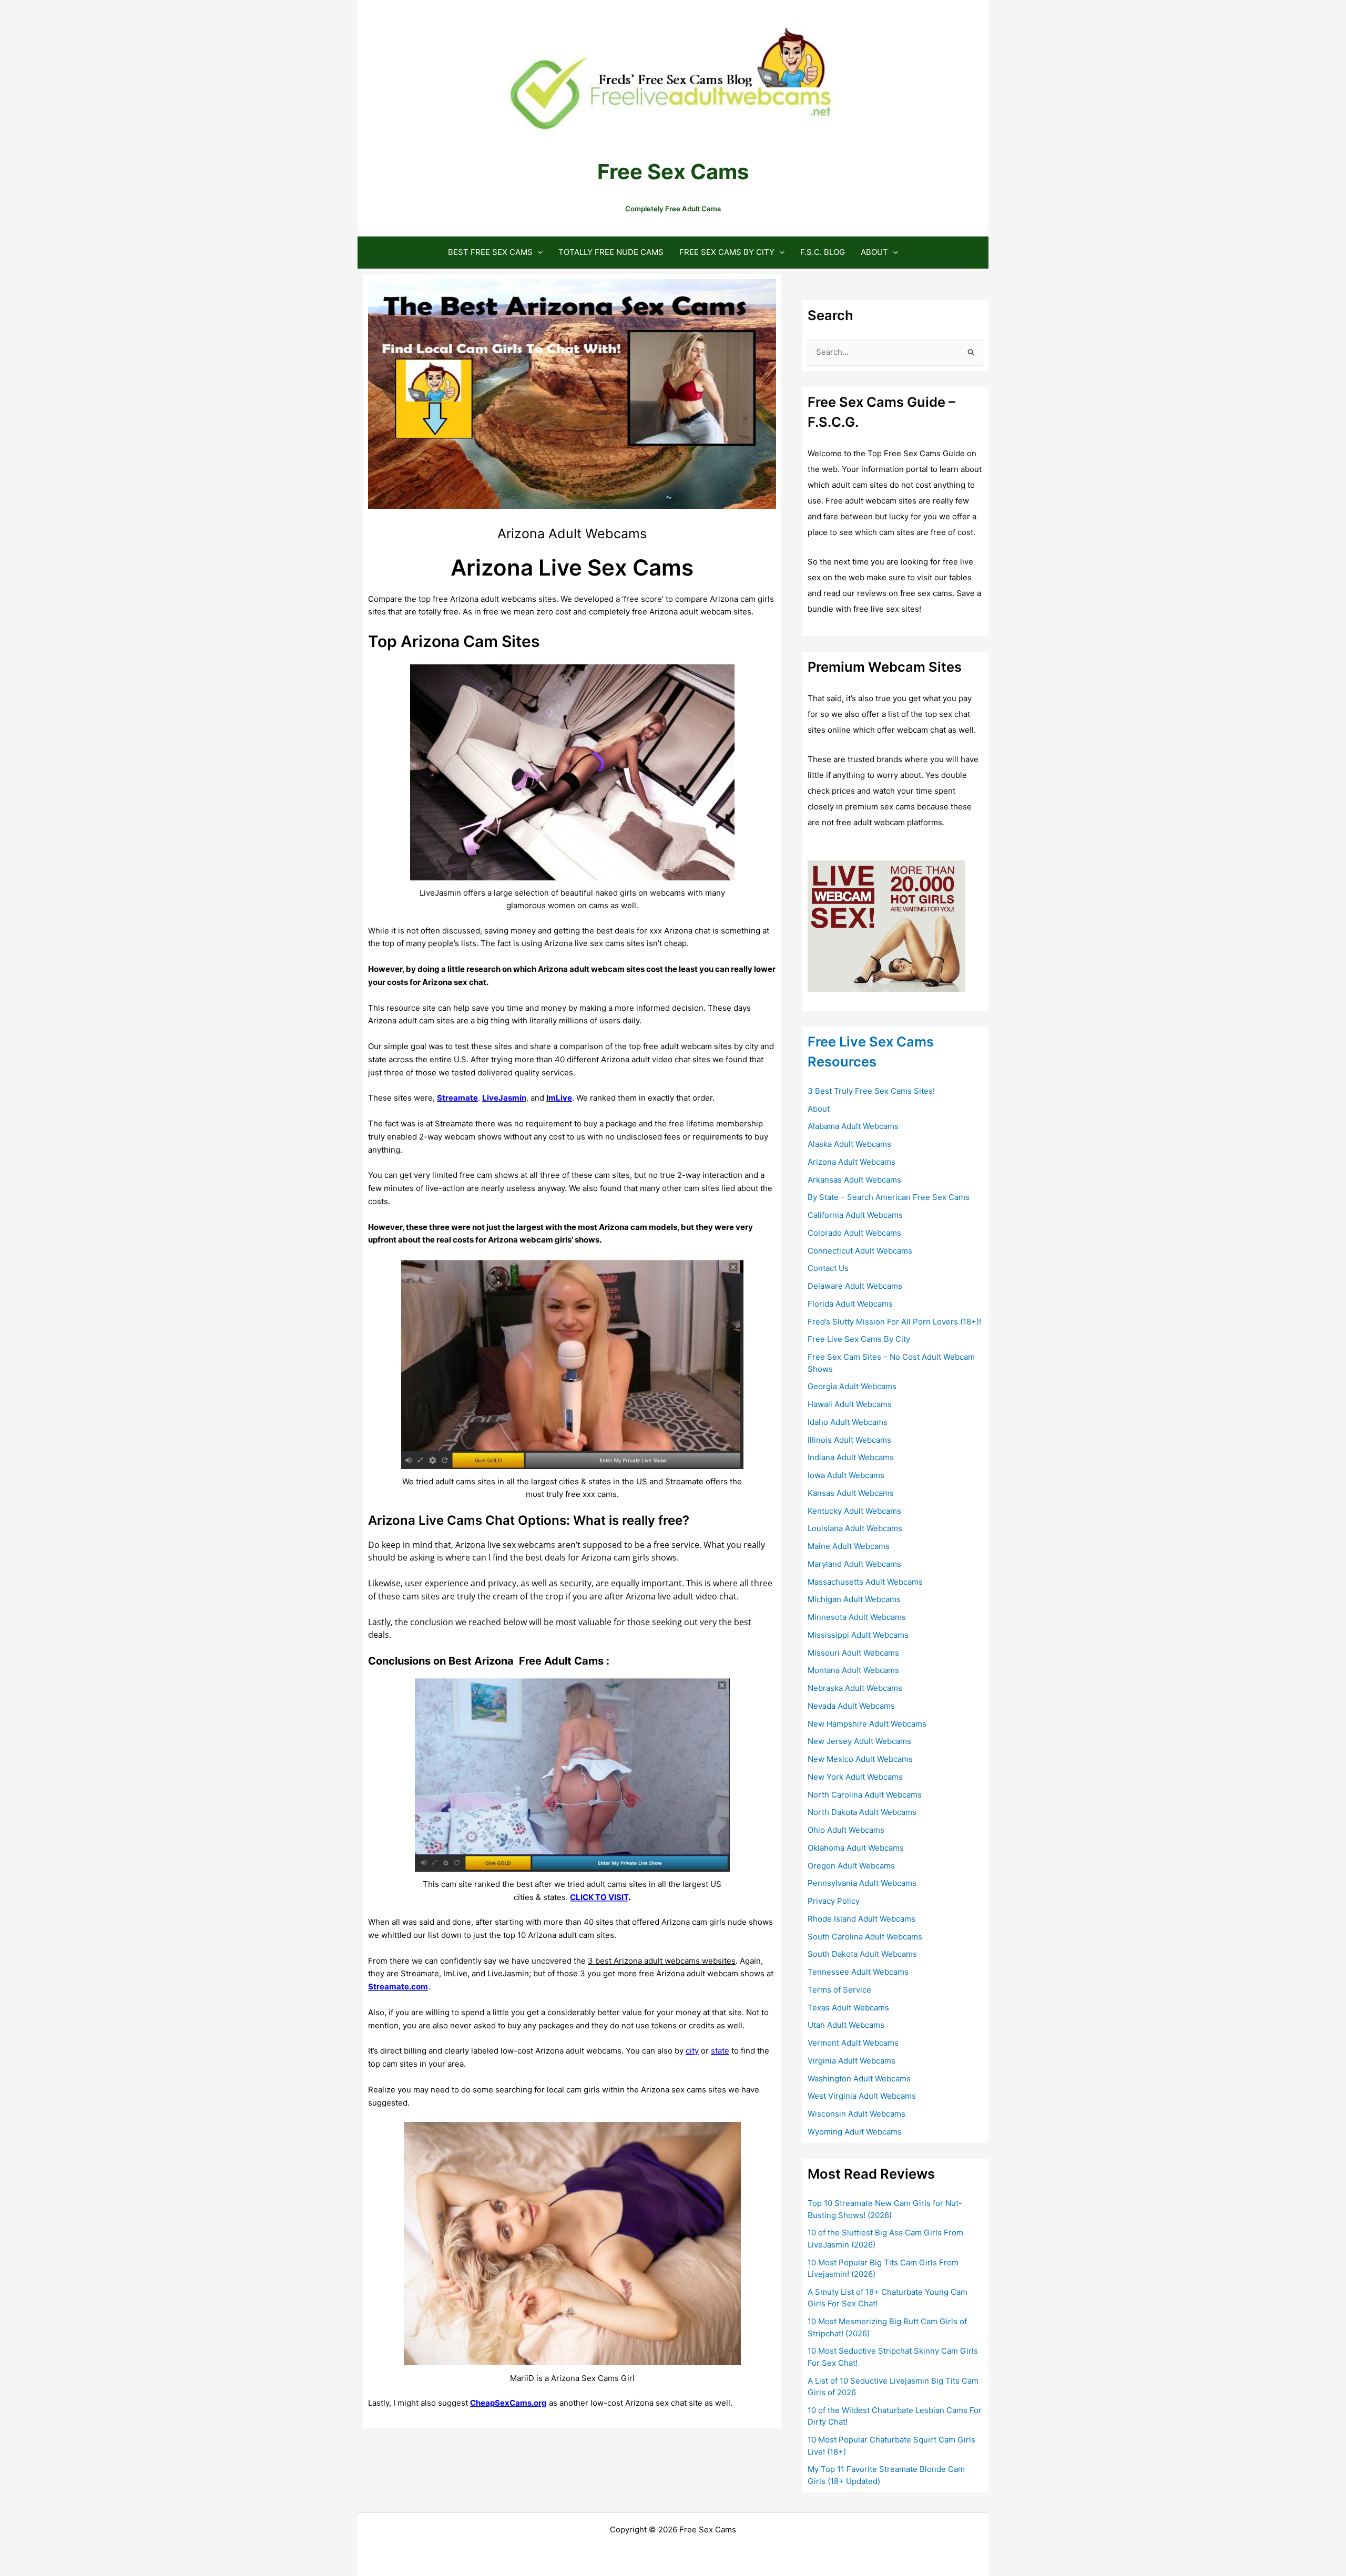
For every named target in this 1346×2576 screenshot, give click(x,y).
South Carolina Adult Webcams (865, 1937)
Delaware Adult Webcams (855, 1286)
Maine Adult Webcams (849, 1546)
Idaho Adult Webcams (848, 1422)
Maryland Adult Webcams (854, 1564)
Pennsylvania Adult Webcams (862, 1883)
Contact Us (828, 1268)
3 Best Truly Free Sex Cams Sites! (871, 1091)
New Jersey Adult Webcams (859, 1741)
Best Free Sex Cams (490, 252)
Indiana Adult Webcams (851, 1457)
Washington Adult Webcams (859, 2079)
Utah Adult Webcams (846, 2025)
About (874, 252)
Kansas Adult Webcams (851, 1493)
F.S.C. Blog (823, 252)
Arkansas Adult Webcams (854, 1180)
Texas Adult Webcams (848, 2008)
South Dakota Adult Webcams (862, 1954)
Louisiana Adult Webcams (855, 1528)
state (720, 2051)
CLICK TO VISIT (599, 1897)
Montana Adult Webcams (853, 1670)
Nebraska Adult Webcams (855, 1688)
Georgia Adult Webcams (852, 1386)
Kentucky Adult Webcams (854, 1511)
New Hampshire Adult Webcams (867, 1724)
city (692, 2051)
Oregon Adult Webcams (851, 1866)
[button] (538, 252)
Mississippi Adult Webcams (858, 1635)
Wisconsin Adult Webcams (856, 2114)
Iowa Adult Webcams (846, 1475)
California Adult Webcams (855, 1215)
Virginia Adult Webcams (852, 2061)
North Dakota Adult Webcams (862, 1812)
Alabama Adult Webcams (853, 1126)
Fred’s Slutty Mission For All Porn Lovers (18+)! (894, 1322)
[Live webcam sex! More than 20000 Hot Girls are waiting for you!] (886, 925)
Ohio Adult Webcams (846, 1830)
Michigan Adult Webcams (854, 1599)
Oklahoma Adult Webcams (856, 1848)
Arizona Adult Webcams (852, 1162)
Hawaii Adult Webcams (850, 1404)
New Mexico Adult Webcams (860, 1759)
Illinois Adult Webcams (849, 1440)
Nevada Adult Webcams (851, 1706)
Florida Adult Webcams (850, 1304)
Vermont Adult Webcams (853, 2043)
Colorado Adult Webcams (854, 1233)
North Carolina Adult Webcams (865, 1795)
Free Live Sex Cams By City (859, 1339)
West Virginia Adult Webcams (862, 2096)
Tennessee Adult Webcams (858, 1972)
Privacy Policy (834, 1901)
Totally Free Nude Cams (611, 252)
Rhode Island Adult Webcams (861, 1919)
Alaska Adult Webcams (849, 1144)
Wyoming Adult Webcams (855, 2132)
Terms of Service (839, 1990)
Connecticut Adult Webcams (860, 1251)
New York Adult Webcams (855, 1777)
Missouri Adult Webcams (853, 1653)
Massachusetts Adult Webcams (865, 1582)
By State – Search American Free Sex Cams (889, 1197)
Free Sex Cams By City (727, 252)
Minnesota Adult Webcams (857, 1617)
